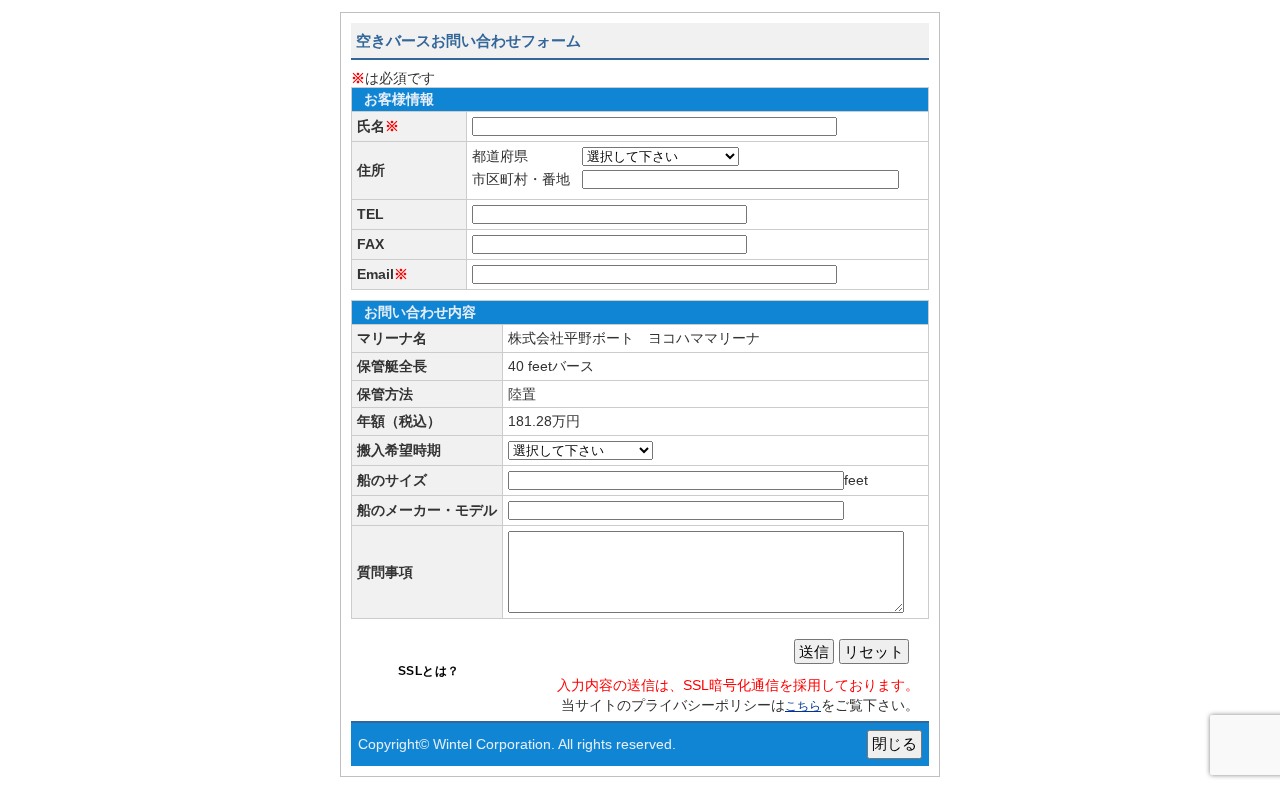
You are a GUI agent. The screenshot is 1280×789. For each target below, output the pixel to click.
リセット (874, 651)
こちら (803, 706)
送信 (814, 651)
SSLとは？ (429, 671)
